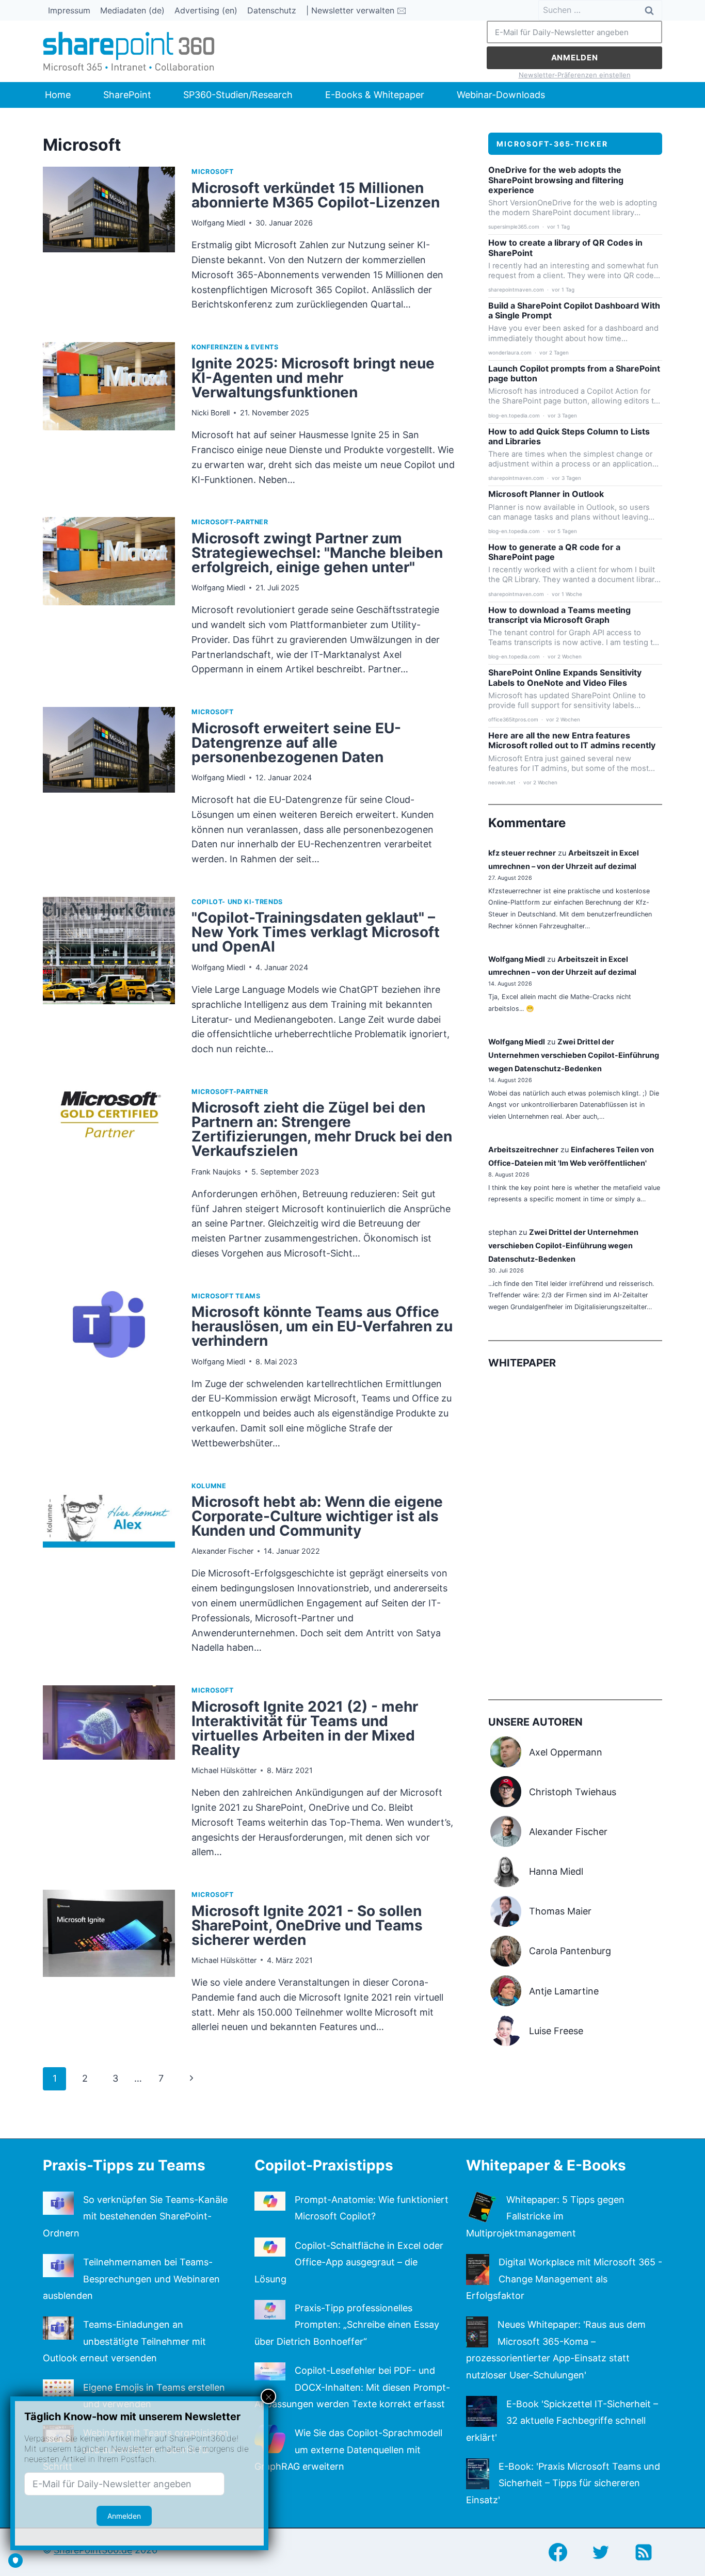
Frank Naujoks (216, 1172)
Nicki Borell (211, 413)
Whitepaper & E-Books (546, 2165)
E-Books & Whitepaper (375, 95)
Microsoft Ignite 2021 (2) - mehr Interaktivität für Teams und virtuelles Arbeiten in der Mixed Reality (305, 1728)
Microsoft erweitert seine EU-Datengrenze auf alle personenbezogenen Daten (296, 743)
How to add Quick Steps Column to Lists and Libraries (569, 437)
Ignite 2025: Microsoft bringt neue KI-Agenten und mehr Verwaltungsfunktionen (313, 378)
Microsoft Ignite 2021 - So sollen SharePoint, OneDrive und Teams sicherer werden (307, 1925)
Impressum (69, 10)
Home (58, 95)
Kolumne (209, 1486)
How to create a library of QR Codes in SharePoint (565, 248)
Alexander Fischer (222, 1551)
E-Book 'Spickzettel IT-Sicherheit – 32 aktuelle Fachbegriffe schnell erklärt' (562, 2421)
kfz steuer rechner (522, 853)
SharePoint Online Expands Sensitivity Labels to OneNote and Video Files (565, 678)
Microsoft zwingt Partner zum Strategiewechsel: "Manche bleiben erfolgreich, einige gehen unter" (317, 553)
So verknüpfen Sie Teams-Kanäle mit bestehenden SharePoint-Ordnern (135, 2216)
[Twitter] (601, 2552)
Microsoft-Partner (230, 522)
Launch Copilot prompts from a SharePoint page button (574, 374)
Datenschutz (272, 10)
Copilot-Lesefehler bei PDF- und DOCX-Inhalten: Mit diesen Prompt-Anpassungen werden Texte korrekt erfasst (352, 2387)
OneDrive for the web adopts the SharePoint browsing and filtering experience (556, 180)
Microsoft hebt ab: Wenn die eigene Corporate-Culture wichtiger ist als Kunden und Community (317, 1516)
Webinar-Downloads (501, 95)
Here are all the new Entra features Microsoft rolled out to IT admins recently (572, 740)
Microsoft (213, 172)
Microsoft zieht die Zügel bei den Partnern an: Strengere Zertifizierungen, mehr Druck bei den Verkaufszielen (322, 1129)
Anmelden (575, 58)
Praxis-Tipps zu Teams (124, 2165)
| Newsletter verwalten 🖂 (356, 10)
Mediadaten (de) (132, 10)
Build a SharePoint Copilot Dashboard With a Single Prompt (574, 311)
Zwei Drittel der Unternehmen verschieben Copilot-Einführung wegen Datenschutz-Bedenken (574, 1055)
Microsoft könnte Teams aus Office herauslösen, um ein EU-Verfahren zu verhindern (322, 1326)
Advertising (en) (206, 10)
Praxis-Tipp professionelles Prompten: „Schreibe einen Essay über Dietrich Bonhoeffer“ (347, 2325)
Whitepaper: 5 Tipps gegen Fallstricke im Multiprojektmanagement (545, 2216)
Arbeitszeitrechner (523, 1149)
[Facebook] (558, 2552)
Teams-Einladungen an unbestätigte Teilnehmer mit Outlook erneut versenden (124, 2341)
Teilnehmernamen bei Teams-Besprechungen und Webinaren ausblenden (131, 2279)
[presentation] (109, 244)
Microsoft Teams (226, 1296)
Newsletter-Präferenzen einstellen (575, 75)
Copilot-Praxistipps (324, 2165)
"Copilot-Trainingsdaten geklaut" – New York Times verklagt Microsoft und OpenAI (316, 932)
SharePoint (127, 95)
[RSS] (644, 2552)
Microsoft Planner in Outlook (546, 494)
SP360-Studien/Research (238, 95)
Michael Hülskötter (224, 1770)
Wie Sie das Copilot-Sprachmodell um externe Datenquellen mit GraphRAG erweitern (348, 2450)
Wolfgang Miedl (218, 223)
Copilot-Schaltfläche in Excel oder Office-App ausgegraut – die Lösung (349, 2262)
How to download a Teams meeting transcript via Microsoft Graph (559, 615)
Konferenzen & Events (235, 347)
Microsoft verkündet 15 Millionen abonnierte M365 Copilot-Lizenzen (316, 195)
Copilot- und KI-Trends (237, 902)
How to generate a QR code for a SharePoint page (554, 552)
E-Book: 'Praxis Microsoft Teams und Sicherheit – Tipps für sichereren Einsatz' (563, 2483)
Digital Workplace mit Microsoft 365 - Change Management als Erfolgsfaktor (564, 2279)
